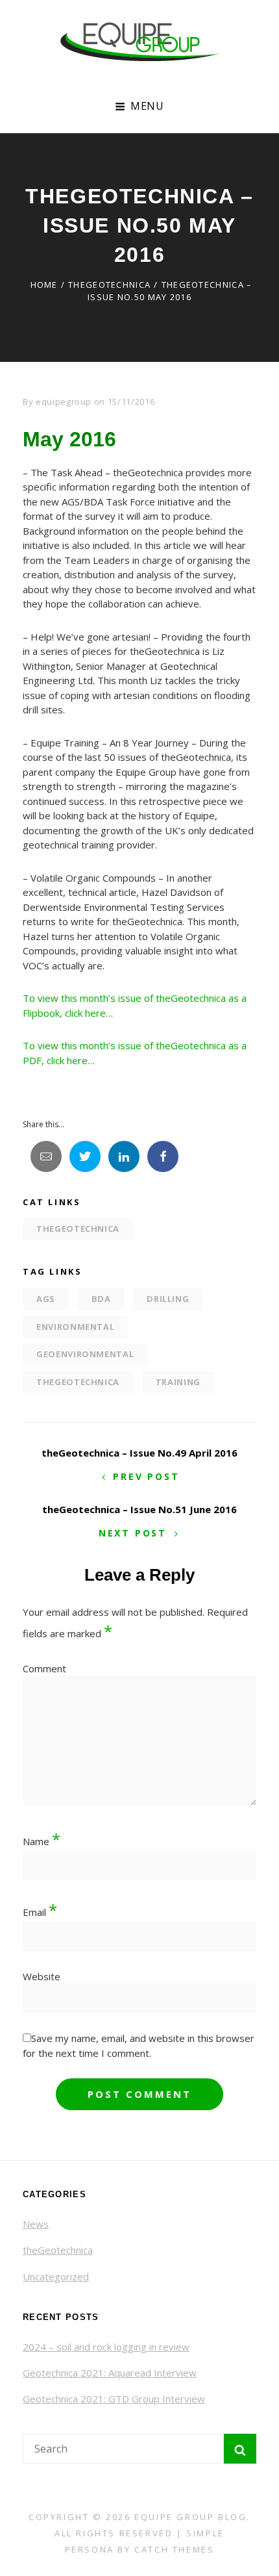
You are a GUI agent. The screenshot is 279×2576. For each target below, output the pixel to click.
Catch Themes (174, 2549)
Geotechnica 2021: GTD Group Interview (114, 2399)
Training (178, 1382)
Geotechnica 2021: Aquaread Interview (110, 2373)
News (36, 2224)
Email (40, 1912)
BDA (101, 1299)
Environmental (75, 1327)
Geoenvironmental (85, 1354)
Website (42, 1976)
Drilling (168, 1299)
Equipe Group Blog (190, 2517)
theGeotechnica (109, 285)
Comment (44, 1668)
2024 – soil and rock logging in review (106, 2347)
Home (44, 285)
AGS (46, 1299)
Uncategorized (56, 2276)
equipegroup (64, 402)
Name (42, 1841)
